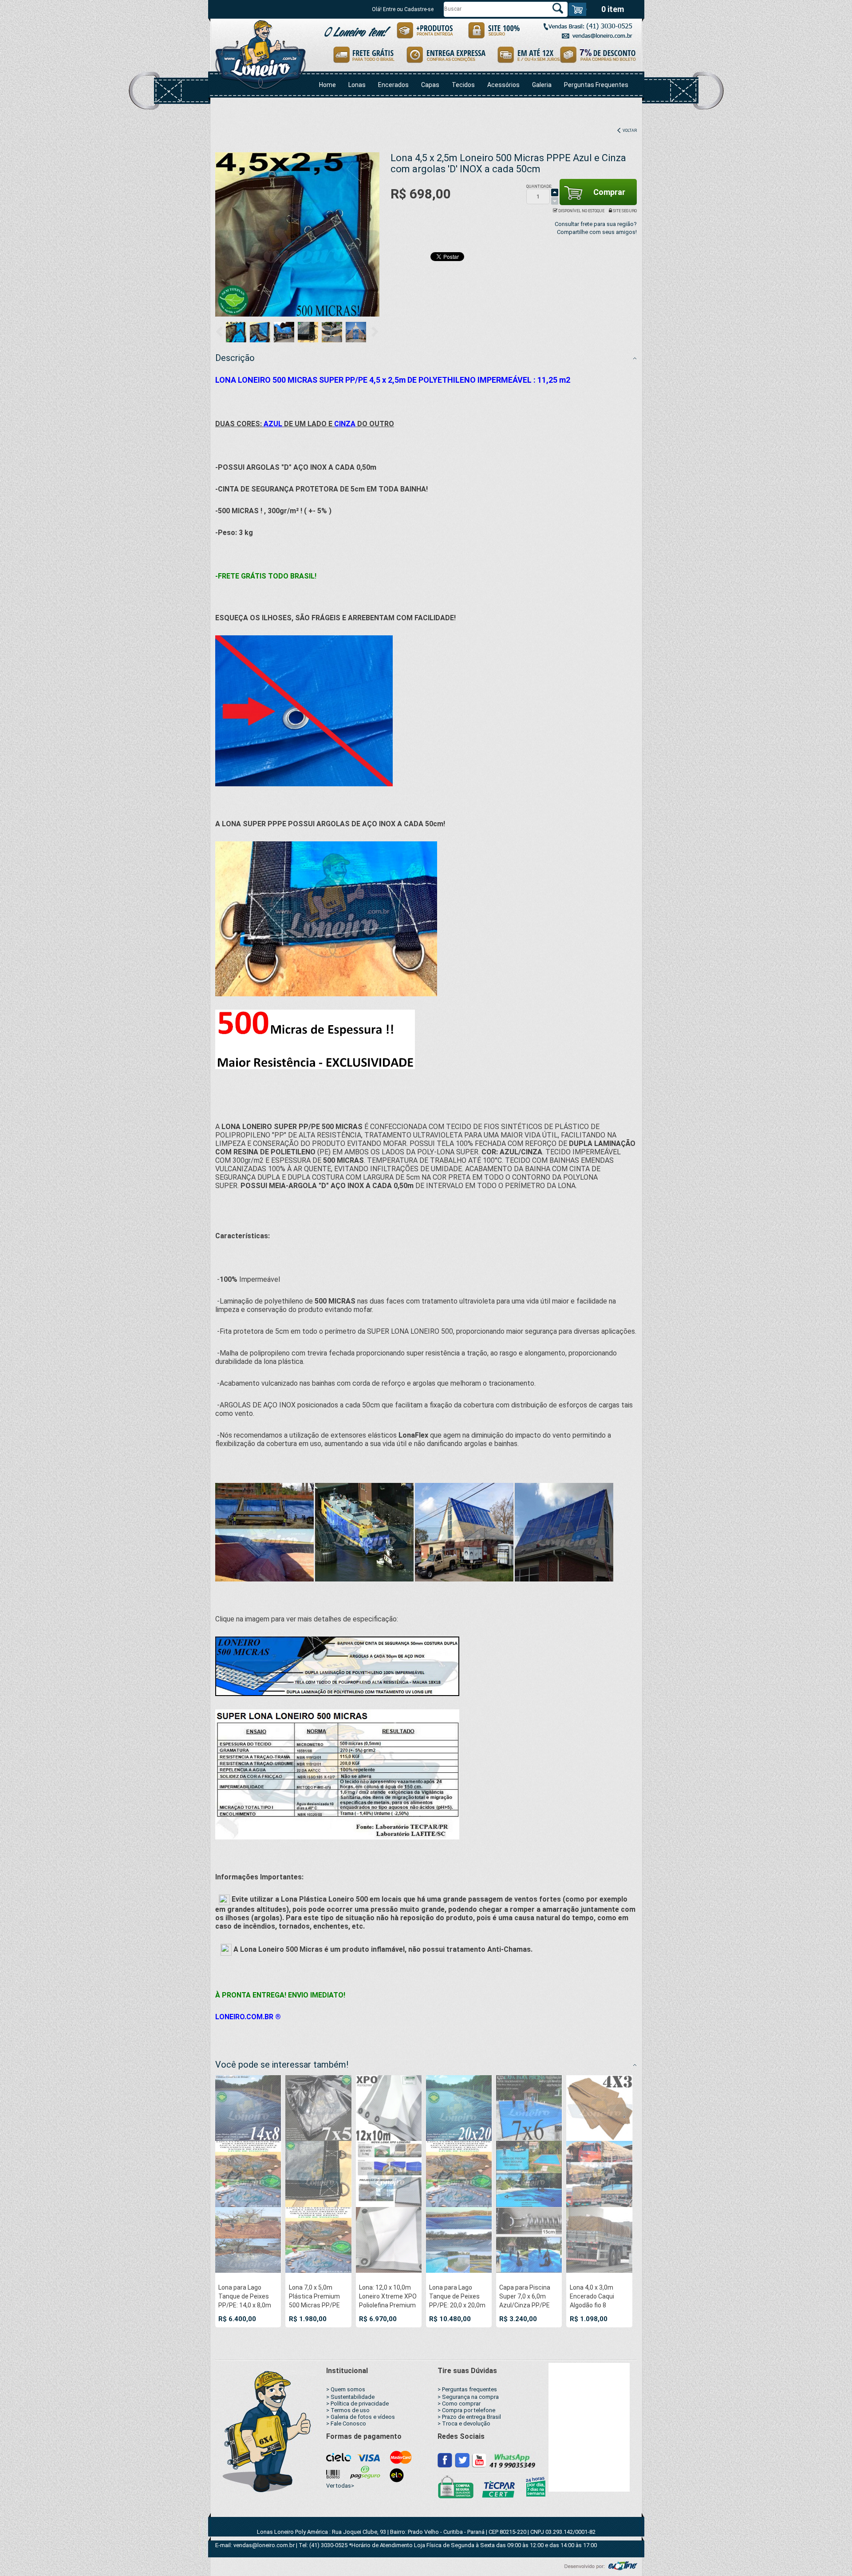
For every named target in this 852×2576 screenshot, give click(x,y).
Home (327, 85)
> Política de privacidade (357, 2404)
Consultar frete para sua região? (596, 224)
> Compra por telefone (466, 2410)
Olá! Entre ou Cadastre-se (403, 9)
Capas (430, 85)
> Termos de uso (348, 2410)
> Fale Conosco (346, 2423)
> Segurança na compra (468, 2397)
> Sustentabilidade (350, 2397)
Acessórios (503, 85)
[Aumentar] (555, 193)
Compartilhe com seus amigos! (597, 232)
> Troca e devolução (464, 2423)
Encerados (393, 85)
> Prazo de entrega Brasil (469, 2417)
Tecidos (463, 85)
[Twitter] (462, 2460)
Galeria (542, 85)
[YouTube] (479, 2460)
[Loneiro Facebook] (445, 2460)
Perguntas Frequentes (596, 85)
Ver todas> (340, 2486)
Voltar (629, 131)
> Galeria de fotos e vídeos (361, 2417)
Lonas (357, 85)
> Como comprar (459, 2404)
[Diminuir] (555, 201)
